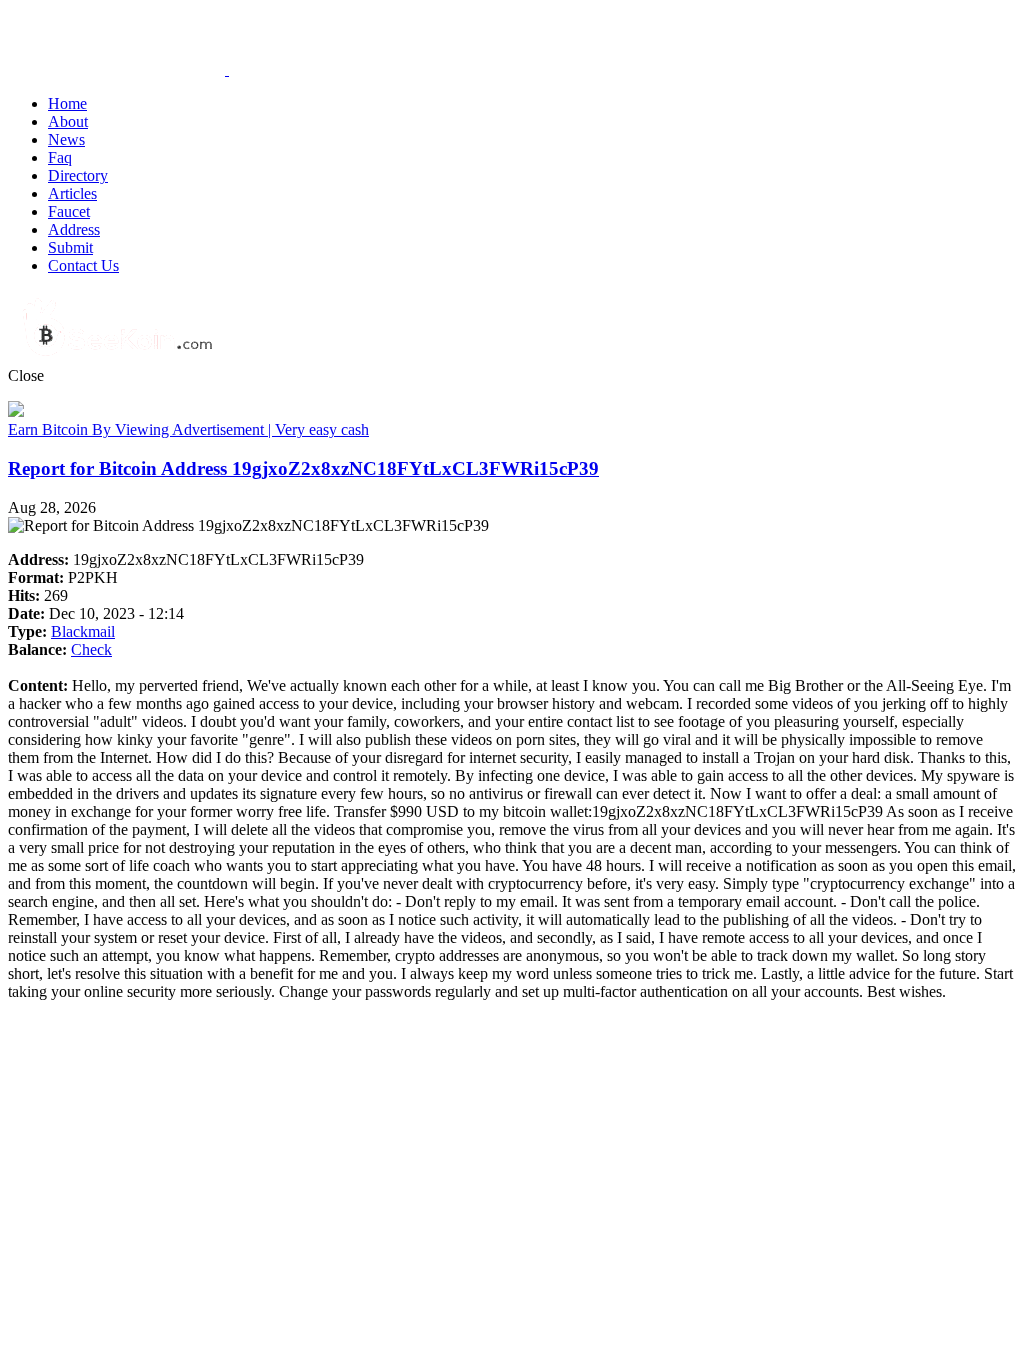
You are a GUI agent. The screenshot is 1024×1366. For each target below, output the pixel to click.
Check (91, 649)
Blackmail (83, 631)
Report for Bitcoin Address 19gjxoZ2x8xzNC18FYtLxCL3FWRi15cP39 (303, 468)
